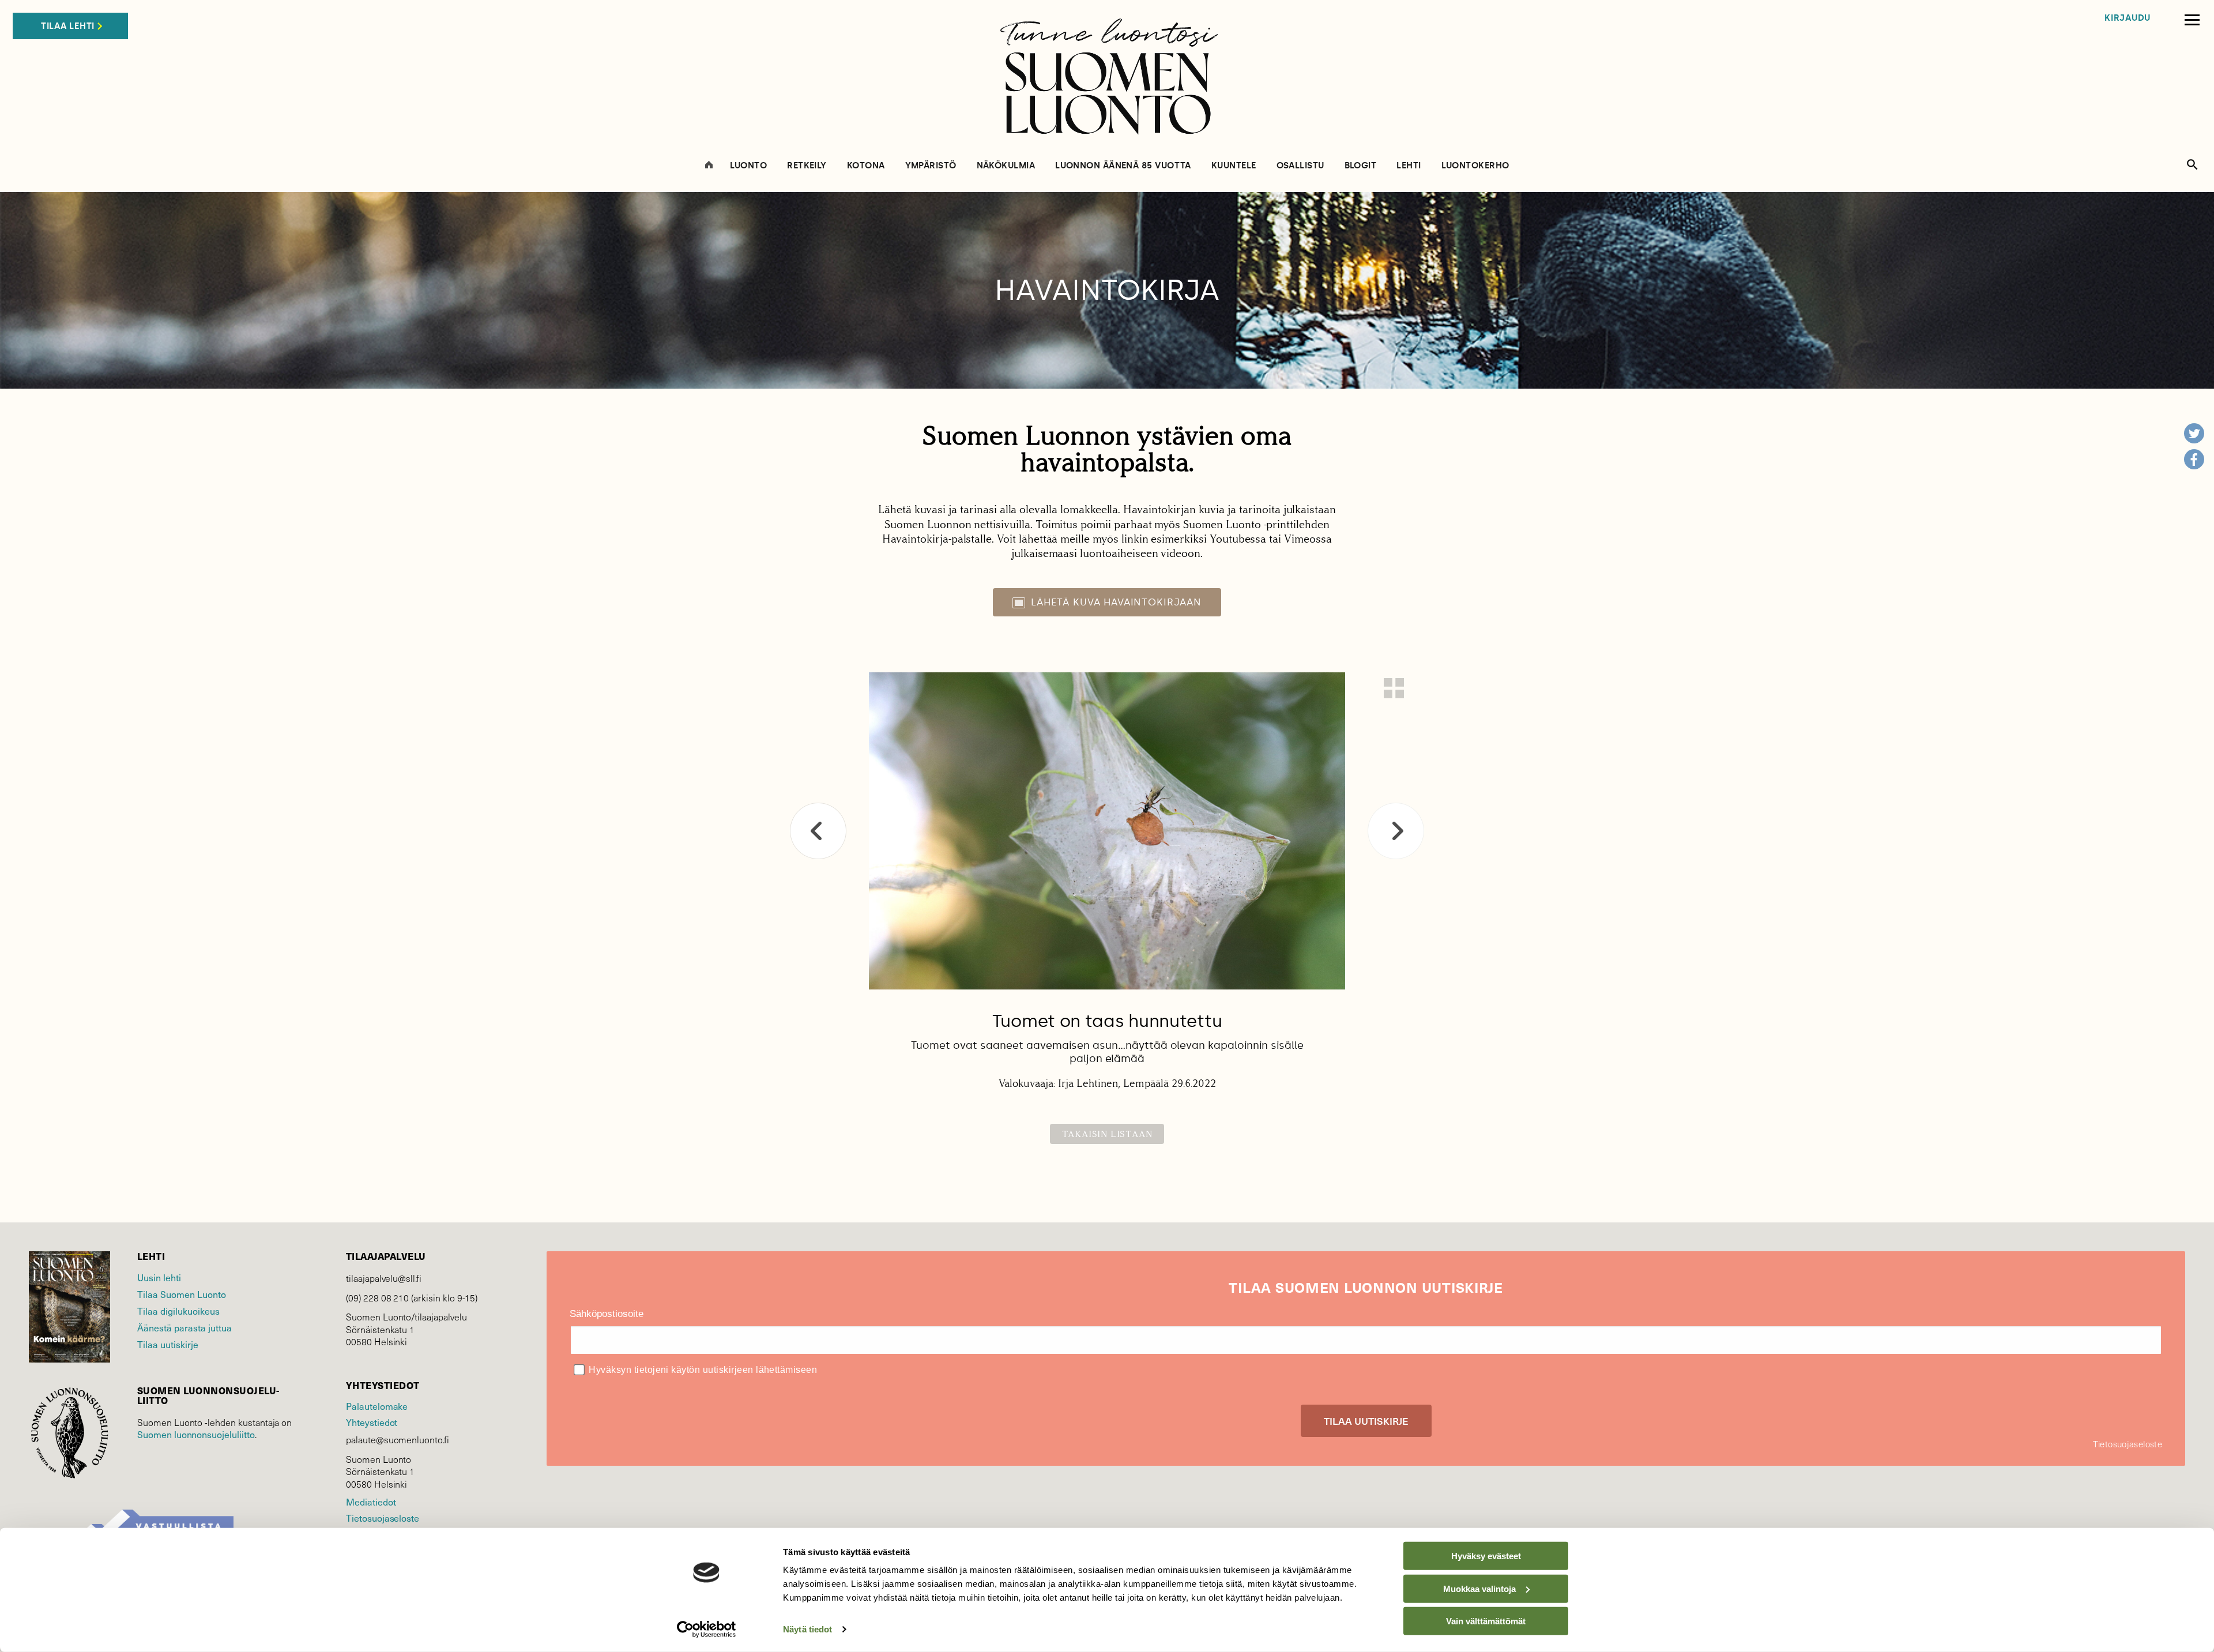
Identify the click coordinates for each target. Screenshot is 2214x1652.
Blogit (1361, 166)
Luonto (749, 166)
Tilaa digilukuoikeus (178, 1311)
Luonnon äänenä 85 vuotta (1123, 166)
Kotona (866, 166)
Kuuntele (1234, 166)
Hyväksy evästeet (1486, 1556)
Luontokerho (1475, 166)
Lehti (1409, 166)
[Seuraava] (1396, 831)
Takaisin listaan (1107, 1134)
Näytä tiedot (807, 1629)
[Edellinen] (818, 831)
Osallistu (1300, 166)
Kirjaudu (2128, 18)
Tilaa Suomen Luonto (182, 1294)
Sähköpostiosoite (607, 1314)
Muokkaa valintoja (1479, 1588)
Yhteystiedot (372, 1422)
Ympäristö (931, 166)
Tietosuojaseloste (383, 1518)
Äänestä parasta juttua (184, 1327)
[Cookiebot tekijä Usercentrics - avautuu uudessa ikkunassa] (707, 1630)
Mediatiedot (371, 1502)
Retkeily (807, 166)
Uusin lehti (159, 1277)
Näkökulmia (1006, 166)
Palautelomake (377, 1406)
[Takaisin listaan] (1394, 688)
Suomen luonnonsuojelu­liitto (196, 1434)
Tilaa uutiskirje (168, 1344)
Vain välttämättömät (1486, 1621)
